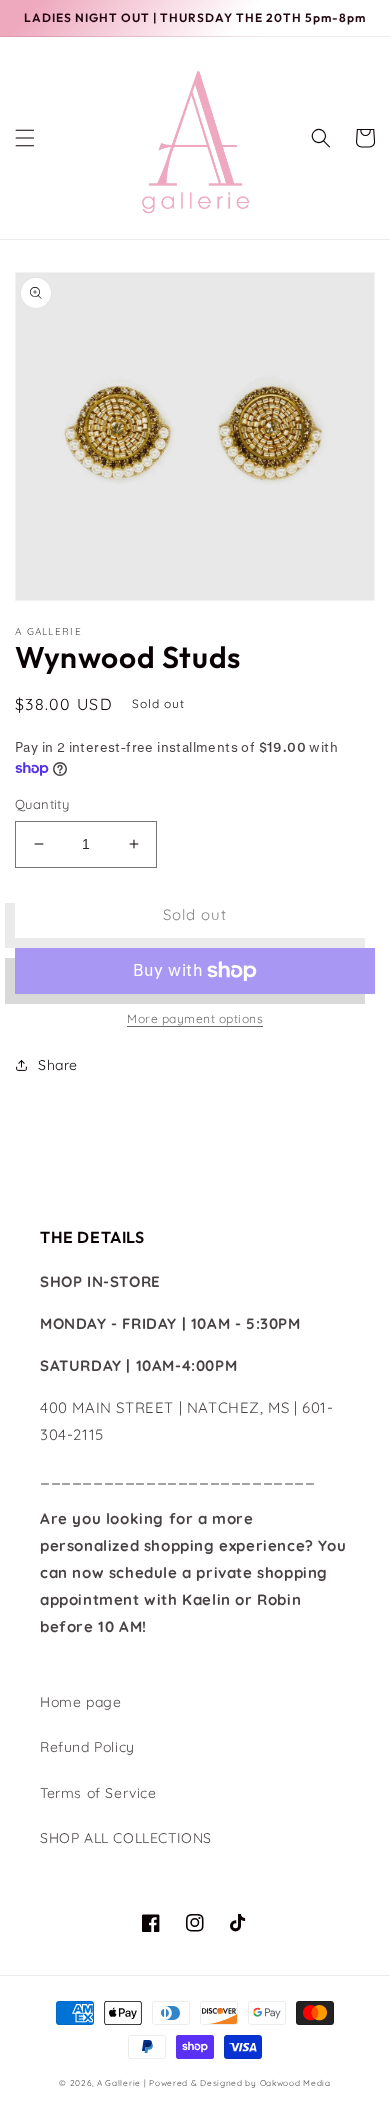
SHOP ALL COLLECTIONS (126, 1838)
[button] (25, 138)
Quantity (42, 804)
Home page (80, 1702)
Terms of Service (98, 1793)
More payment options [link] (195, 1018)
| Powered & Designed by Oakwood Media (237, 2083)
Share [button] (58, 1065)
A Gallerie (120, 2083)
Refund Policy (87, 1747)
